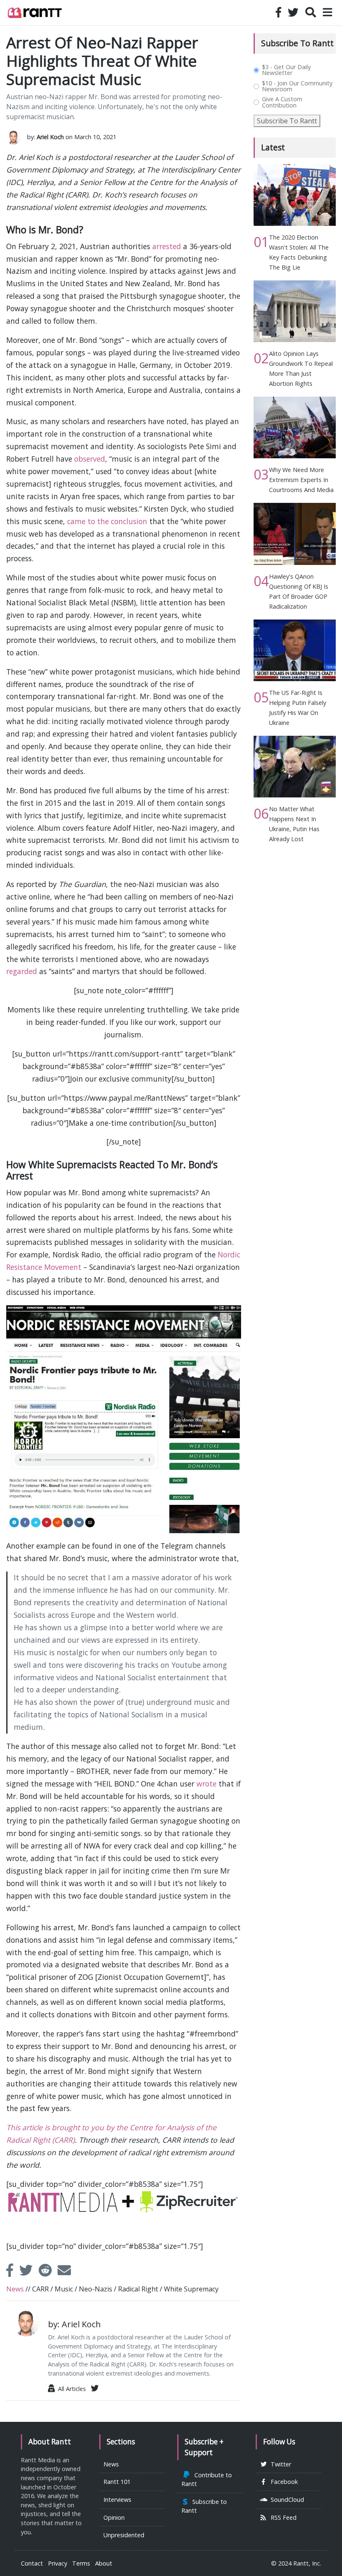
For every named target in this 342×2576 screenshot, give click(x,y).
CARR (40, 2289)
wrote (206, 1784)
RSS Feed (282, 2517)
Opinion (114, 2517)
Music (64, 2289)
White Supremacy (191, 2289)
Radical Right (138, 2289)
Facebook (283, 2482)
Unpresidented (124, 2535)
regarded (22, 971)
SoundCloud (286, 2500)
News (15, 2289)
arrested (167, 246)
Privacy (58, 2563)
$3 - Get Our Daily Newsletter (286, 70)
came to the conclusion (107, 521)
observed (90, 459)
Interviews (117, 2500)
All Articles (70, 2389)
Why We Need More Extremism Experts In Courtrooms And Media (301, 480)
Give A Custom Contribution (282, 102)
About (104, 2563)
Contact (32, 2563)
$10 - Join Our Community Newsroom (297, 86)
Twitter (279, 2464)
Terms (81, 2563)
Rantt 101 (117, 2482)
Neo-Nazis (96, 2289)
